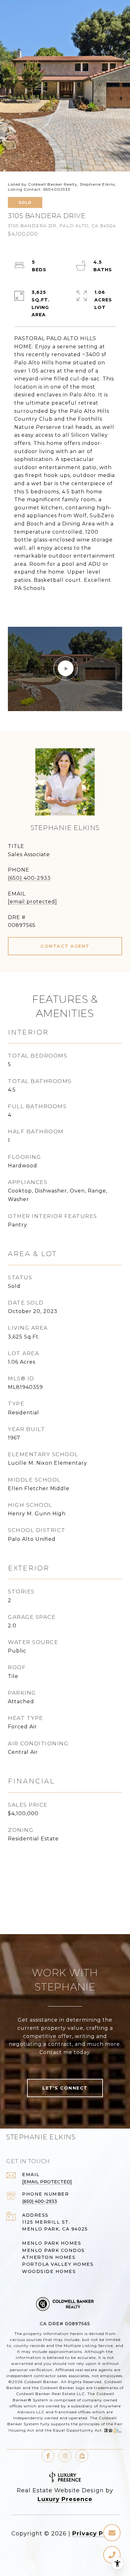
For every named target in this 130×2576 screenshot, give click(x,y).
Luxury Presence (65, 2499)
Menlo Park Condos (53, 2250)
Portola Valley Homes (58, 2264)
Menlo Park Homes (52, 2243)
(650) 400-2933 (29, 878)
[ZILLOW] (82, 2456)
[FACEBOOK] (48, 2456)
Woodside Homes (49, 2271)
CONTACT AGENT (65, 946)
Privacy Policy (96, 2534)
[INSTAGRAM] (65, 2456)
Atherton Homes (49, 2257)
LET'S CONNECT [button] (65, 2088)
